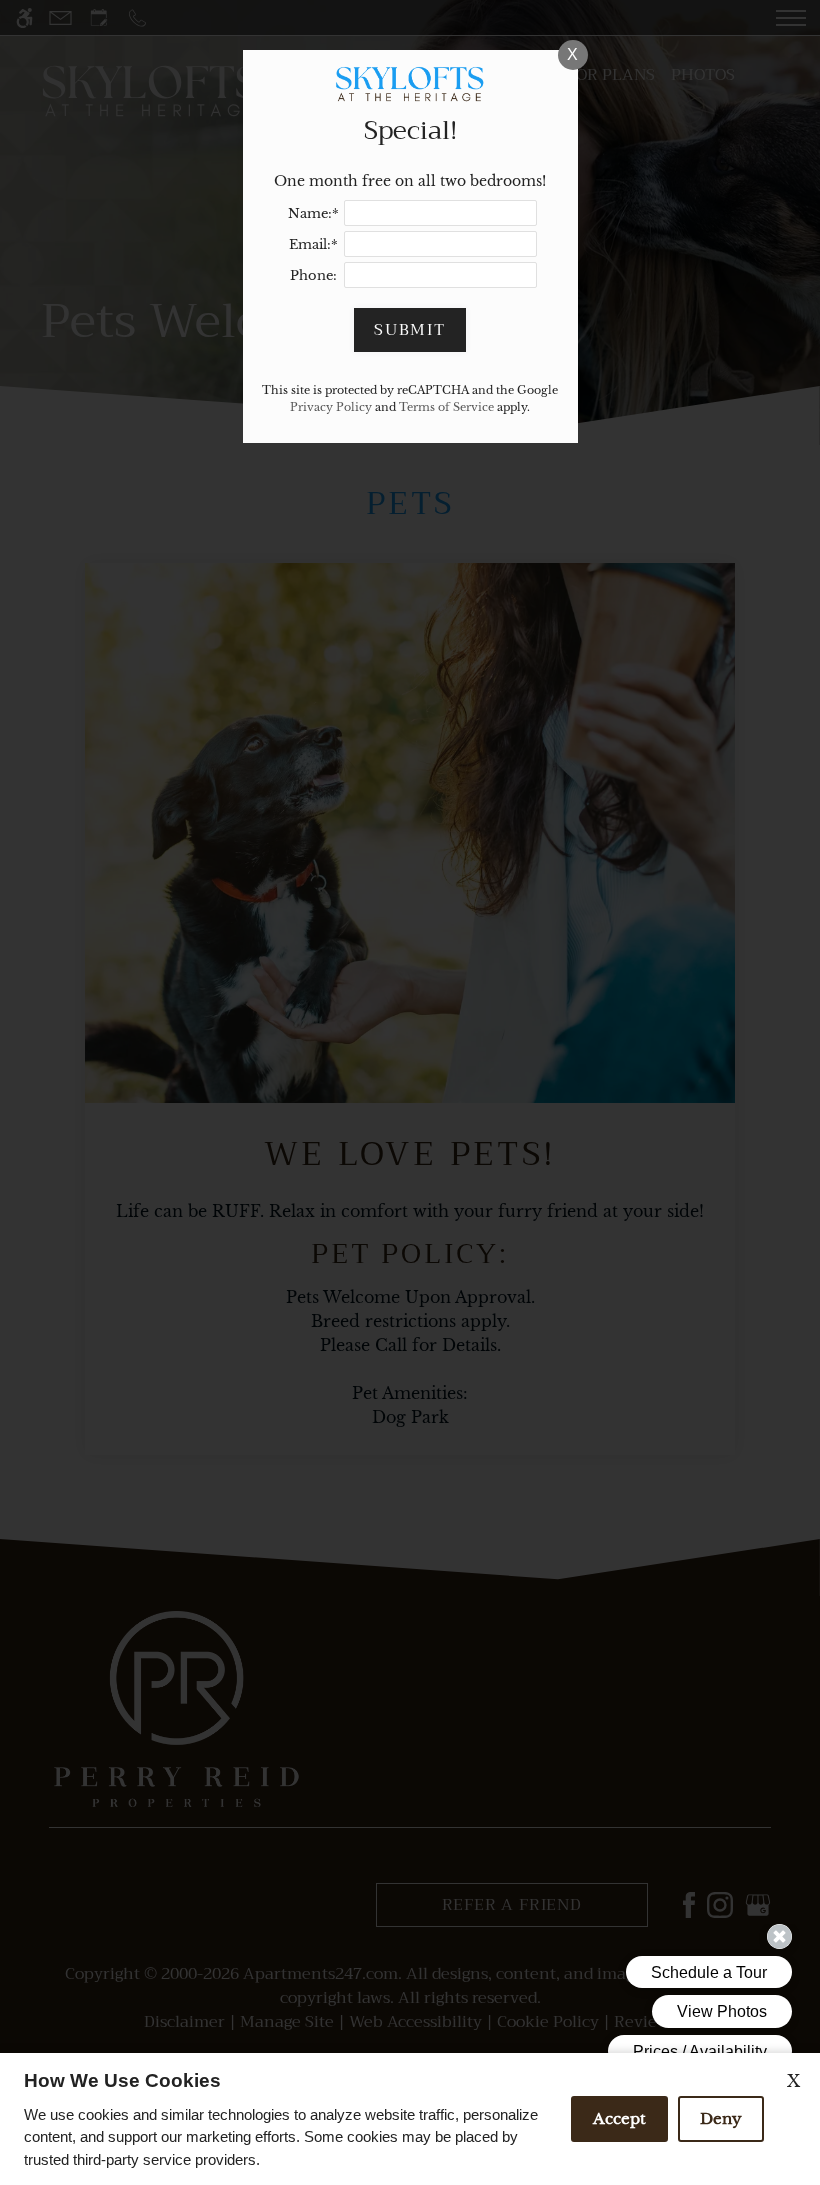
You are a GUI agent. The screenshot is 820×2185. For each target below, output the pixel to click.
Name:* (313, 213)
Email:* (313, 244)
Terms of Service (446, 407)
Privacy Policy (331, 407)
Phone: (313, 275)
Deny (721, 2118)
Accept (619, 2118)
